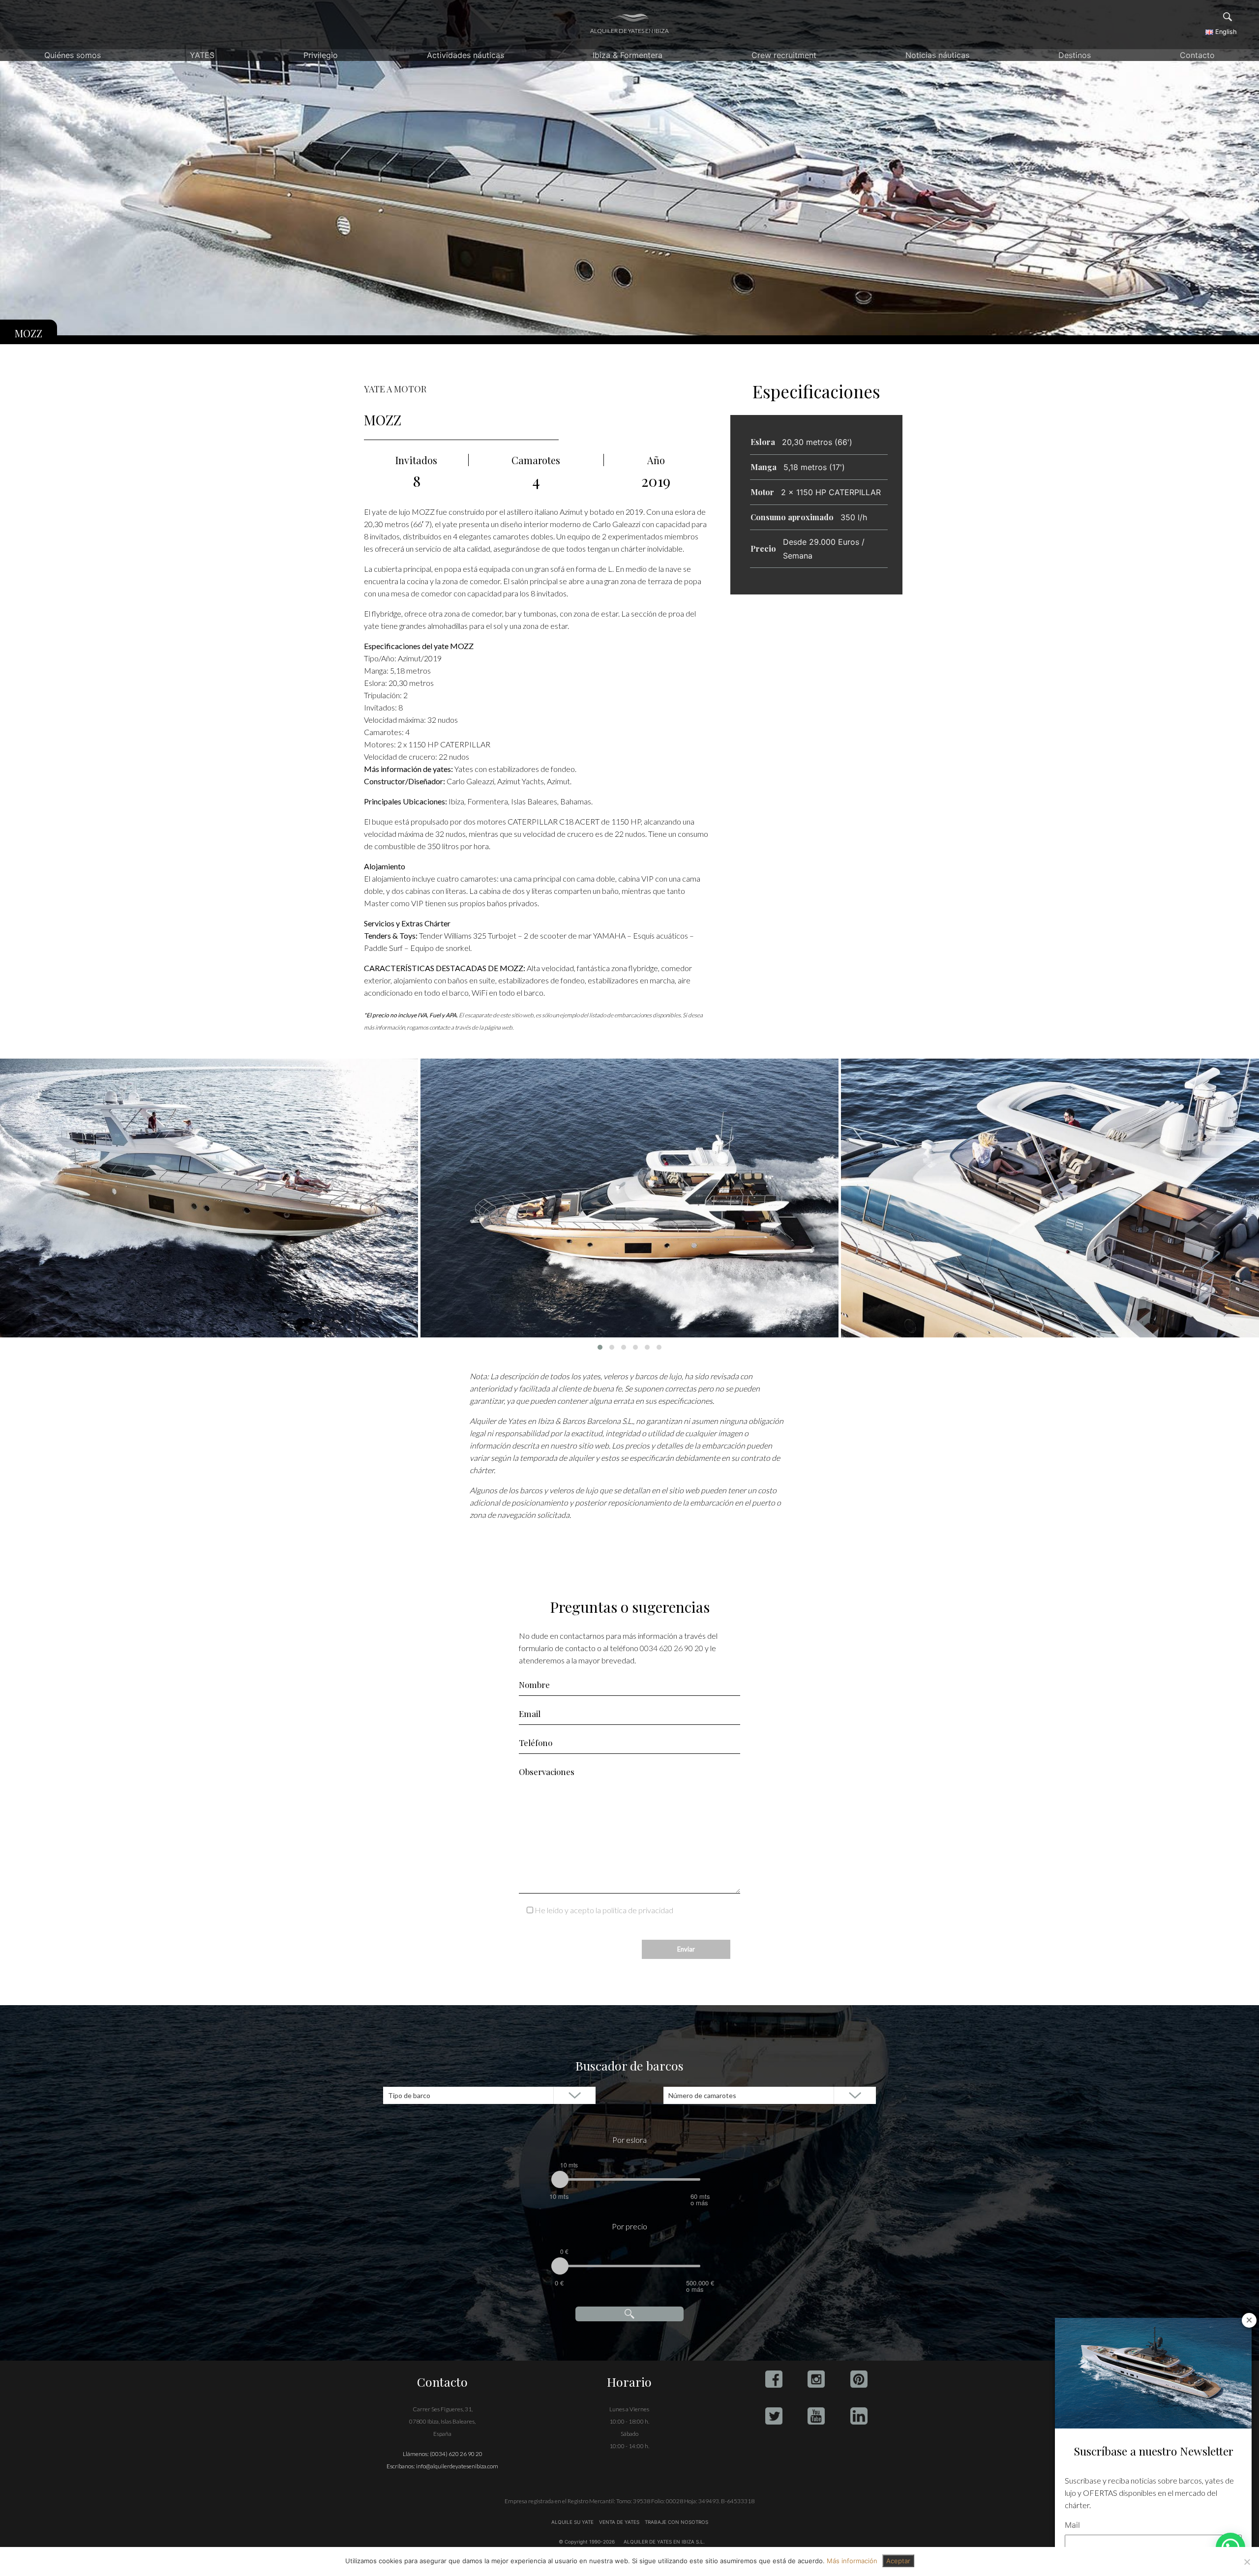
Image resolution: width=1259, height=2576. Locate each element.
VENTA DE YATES (619, 2522)
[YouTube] (816, 2416)
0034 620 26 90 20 (672, 1648)
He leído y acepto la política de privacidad (604, 1910)
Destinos (1075, 55)
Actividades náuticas (465, 55)
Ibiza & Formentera (628, 55)
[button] (600, 1347)
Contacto (1197, 55)
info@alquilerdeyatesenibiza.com (457, 2466)
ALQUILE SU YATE (573, 2522)
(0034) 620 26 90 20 (456, 2454)
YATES (202, 55)
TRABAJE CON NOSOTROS (676, 2522)
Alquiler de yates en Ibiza (629, 31)
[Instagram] (816, 2379)
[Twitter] (774, 2416)
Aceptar (898, 2561)
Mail (1072, 2525)
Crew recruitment (784, 55)
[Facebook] (774, 2379)
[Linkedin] (859, 2416)
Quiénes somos (73, 55)
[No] (1247, 2562)
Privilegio (321, 55)
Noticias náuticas (937, 55)
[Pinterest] (859, 2379)
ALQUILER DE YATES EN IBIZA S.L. (664, 2542)
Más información (852, 2561)
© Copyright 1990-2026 (587, 2542)
